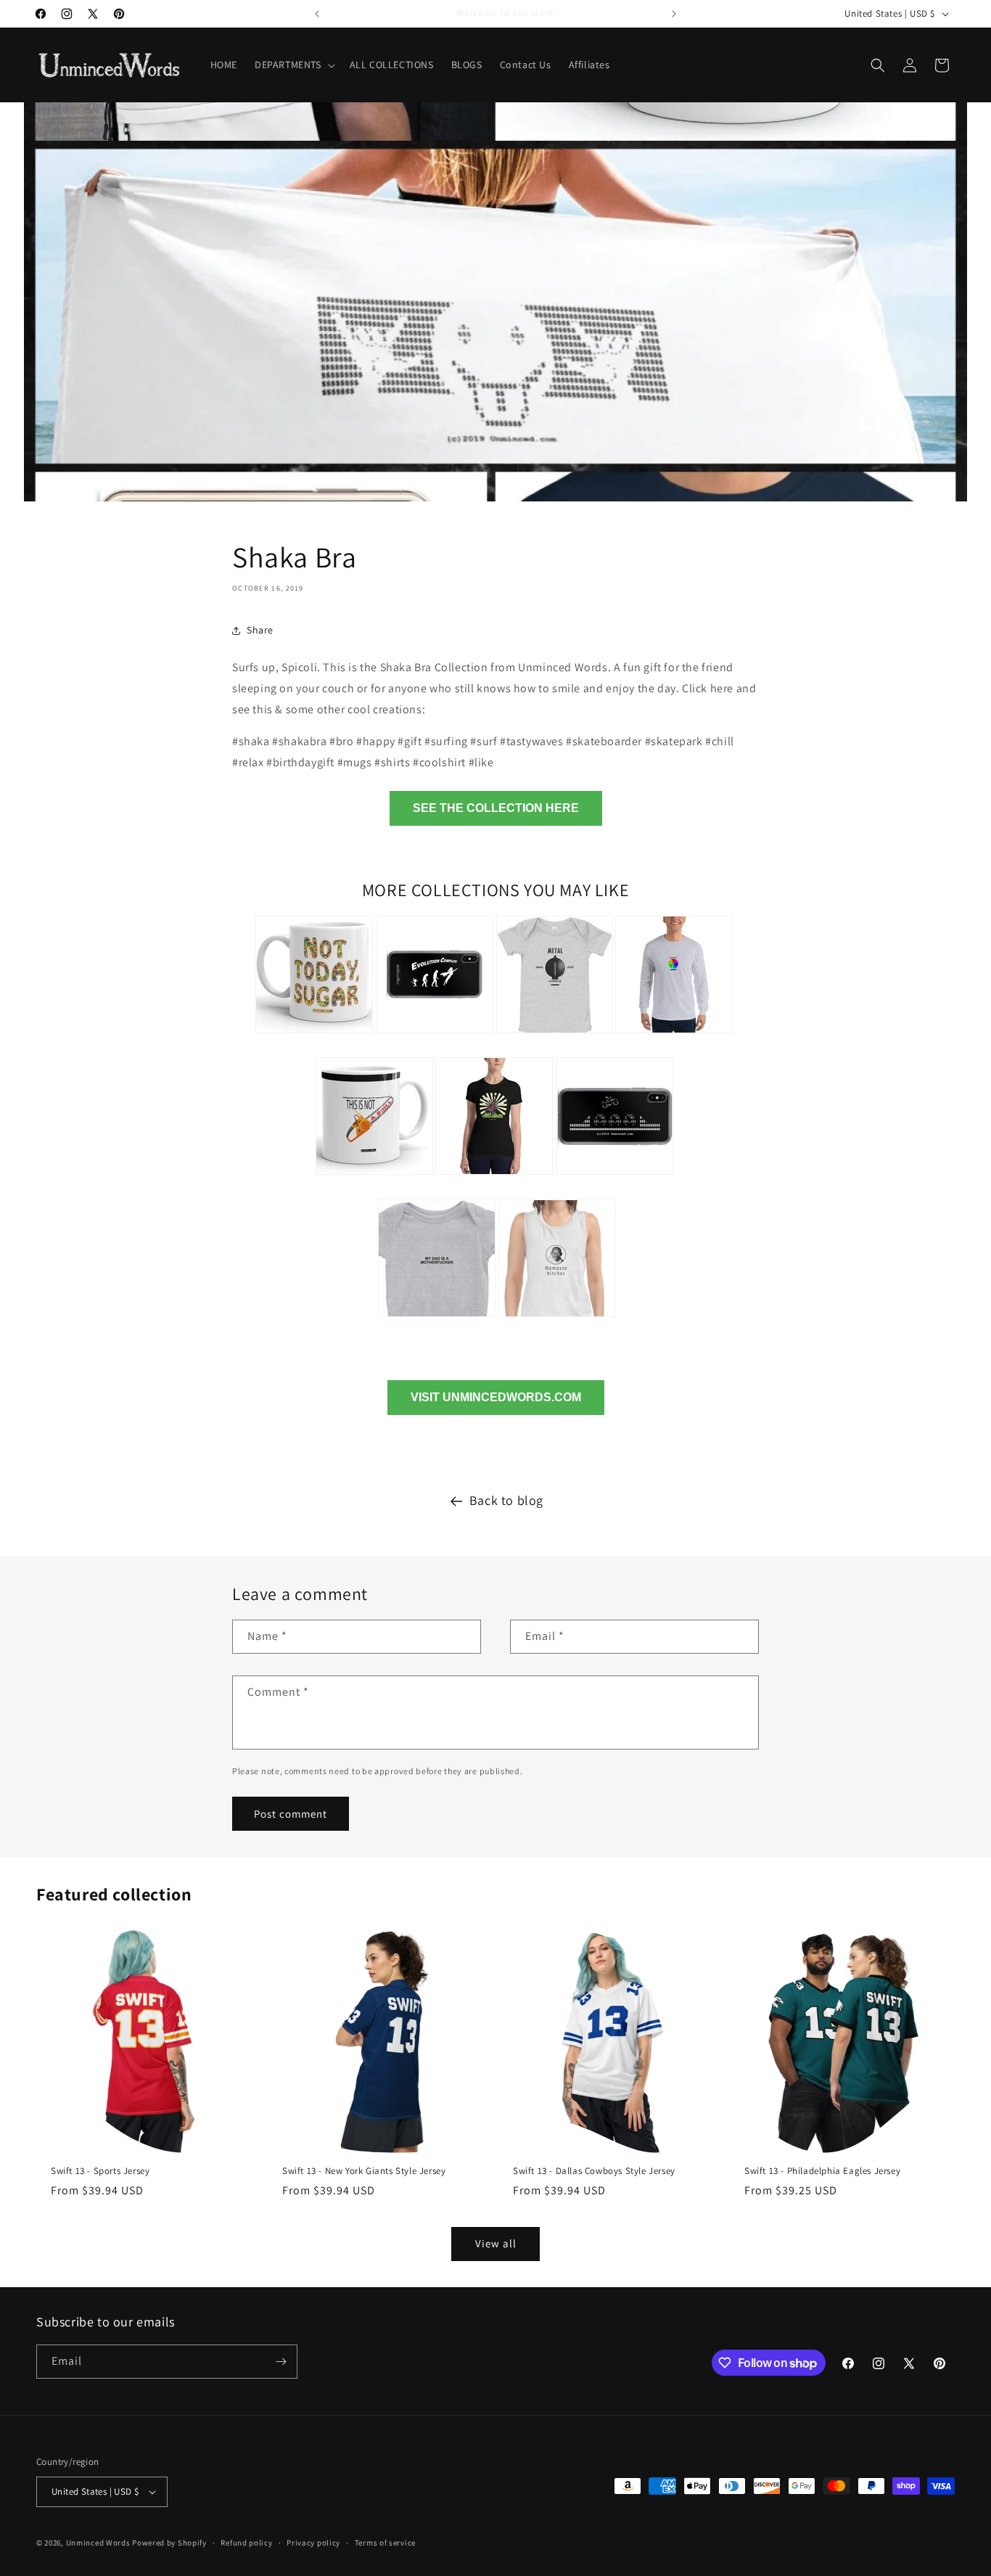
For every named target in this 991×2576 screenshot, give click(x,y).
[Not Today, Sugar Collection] (314, 1035)
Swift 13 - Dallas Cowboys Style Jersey (594, 2171)
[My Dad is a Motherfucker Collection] (437, 1319)
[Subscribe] (281, 2362)
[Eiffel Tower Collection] (494, 1177)
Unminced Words (98, 2543)
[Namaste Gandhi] (557, 1319)
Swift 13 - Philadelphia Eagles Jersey (822, 2171)
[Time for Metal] (555, 1035)
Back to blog (506, 1500)
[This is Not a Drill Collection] (374, 1177)
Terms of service (385, 2543)
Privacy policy (313, 2543)
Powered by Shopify (169, 2543)
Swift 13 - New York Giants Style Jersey (364, 2171)
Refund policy (246, 2543)
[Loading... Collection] (674, 1035)
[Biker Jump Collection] (614, 1177)
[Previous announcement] (317, 14)
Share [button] (260, 630)
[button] (293, 65)
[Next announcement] (674, 14)
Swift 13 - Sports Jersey (100, 2171)
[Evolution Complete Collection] (435, 1035)
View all (496, 2243)
